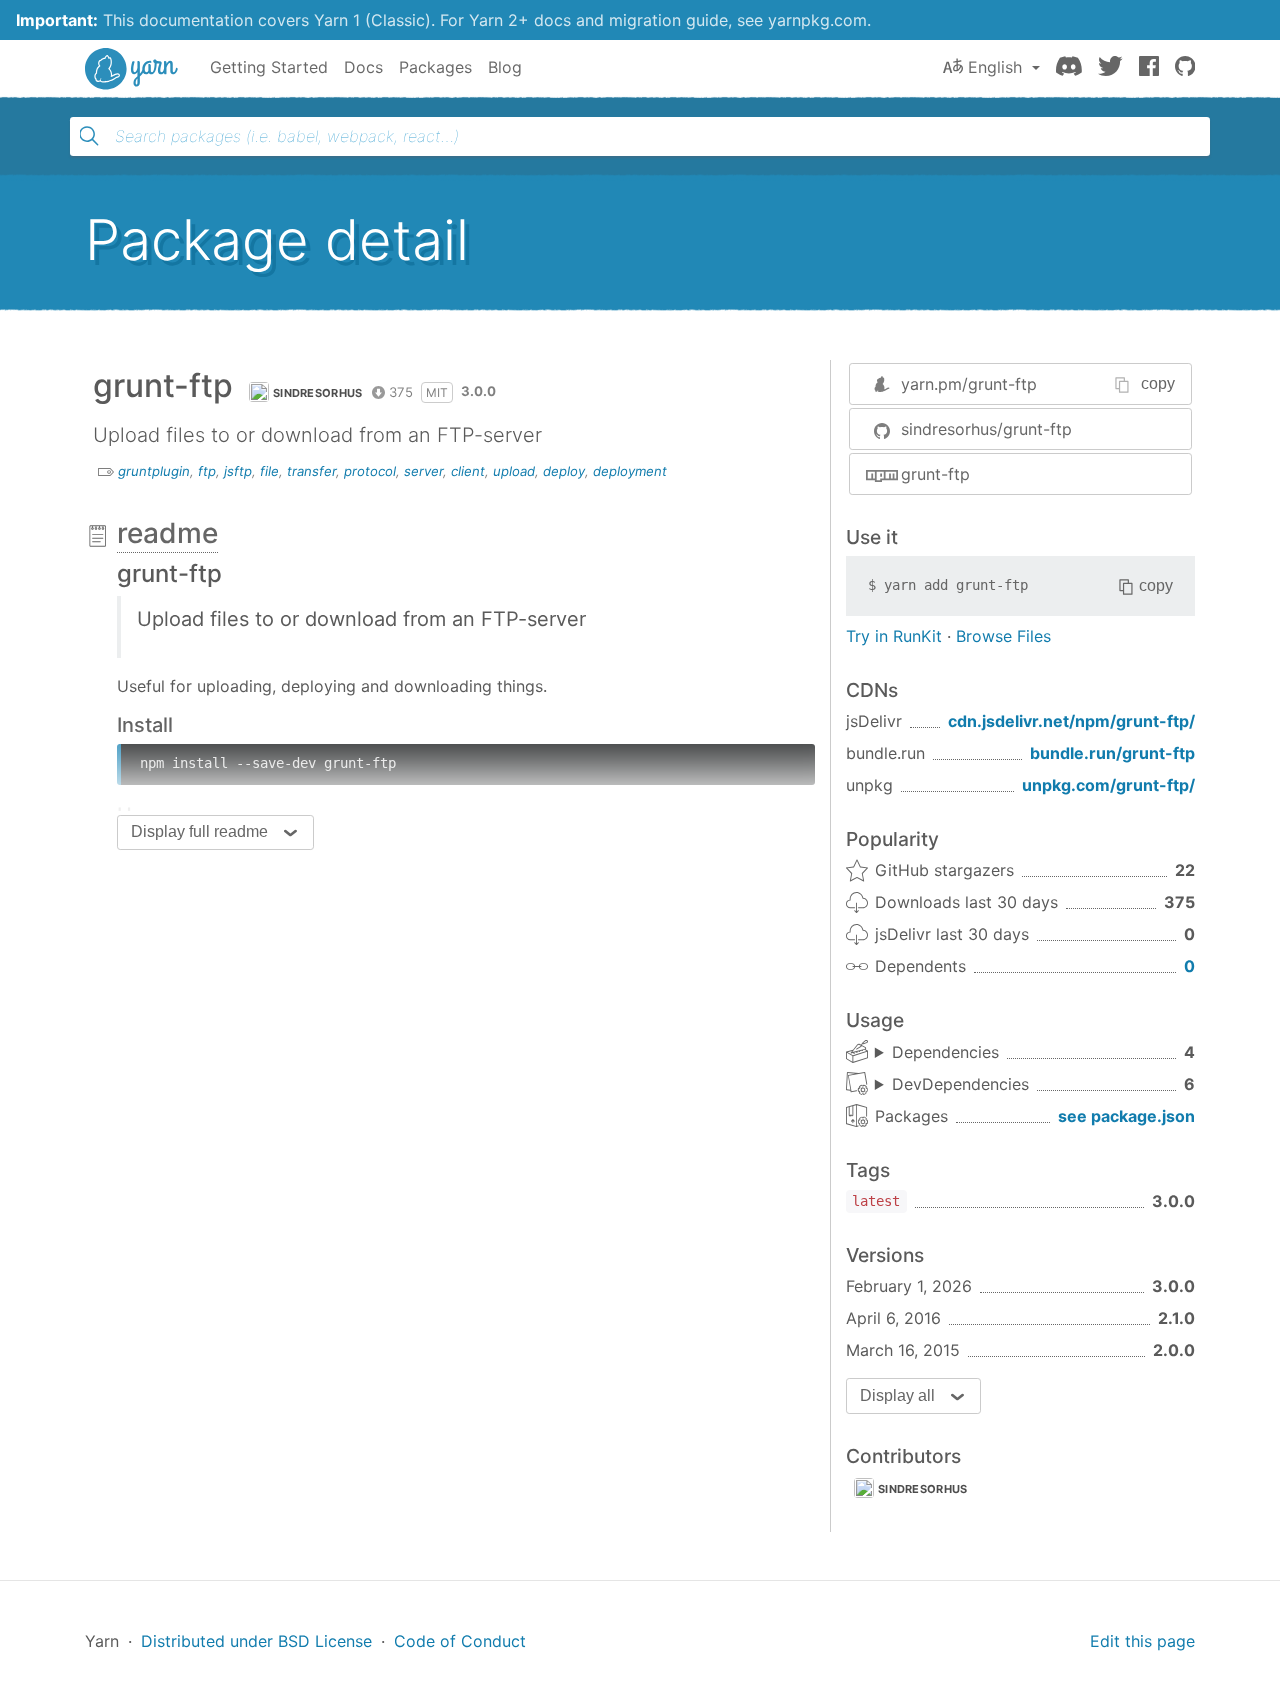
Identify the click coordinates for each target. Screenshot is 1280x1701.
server (423, 471)
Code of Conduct (460, 1641)
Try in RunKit (894, 636)
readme (167, 533)
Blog (505, 67)
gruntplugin (154, 471)
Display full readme (199, 831)
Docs (363, 67)
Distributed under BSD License (256, 1641)
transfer (311, 471)
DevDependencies (960, 1084)
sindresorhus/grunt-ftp (986, 429)
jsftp (238, 471)
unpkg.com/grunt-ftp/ (1108, 785)
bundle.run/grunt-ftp (1112, 753)
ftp (207, 471)
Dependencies (945, 1052)
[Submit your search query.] (89, 136)
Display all (897, 1395)
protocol (370, 471)
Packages (435, 67)
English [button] (995, 67)
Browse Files (1003, 636)
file (269, 471)
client (468, 471)
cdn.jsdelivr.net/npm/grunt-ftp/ (1071, 721)
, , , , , (952, 1085)
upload (514, 471)
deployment (630, 471)
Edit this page (1142, 1641)
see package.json (1126, 1116)
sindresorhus (318, 393)
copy (1158, 383)
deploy (564, 471)
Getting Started (269, 67)
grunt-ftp (935, 474)
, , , (937, 1053)
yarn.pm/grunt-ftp (969, 384)
